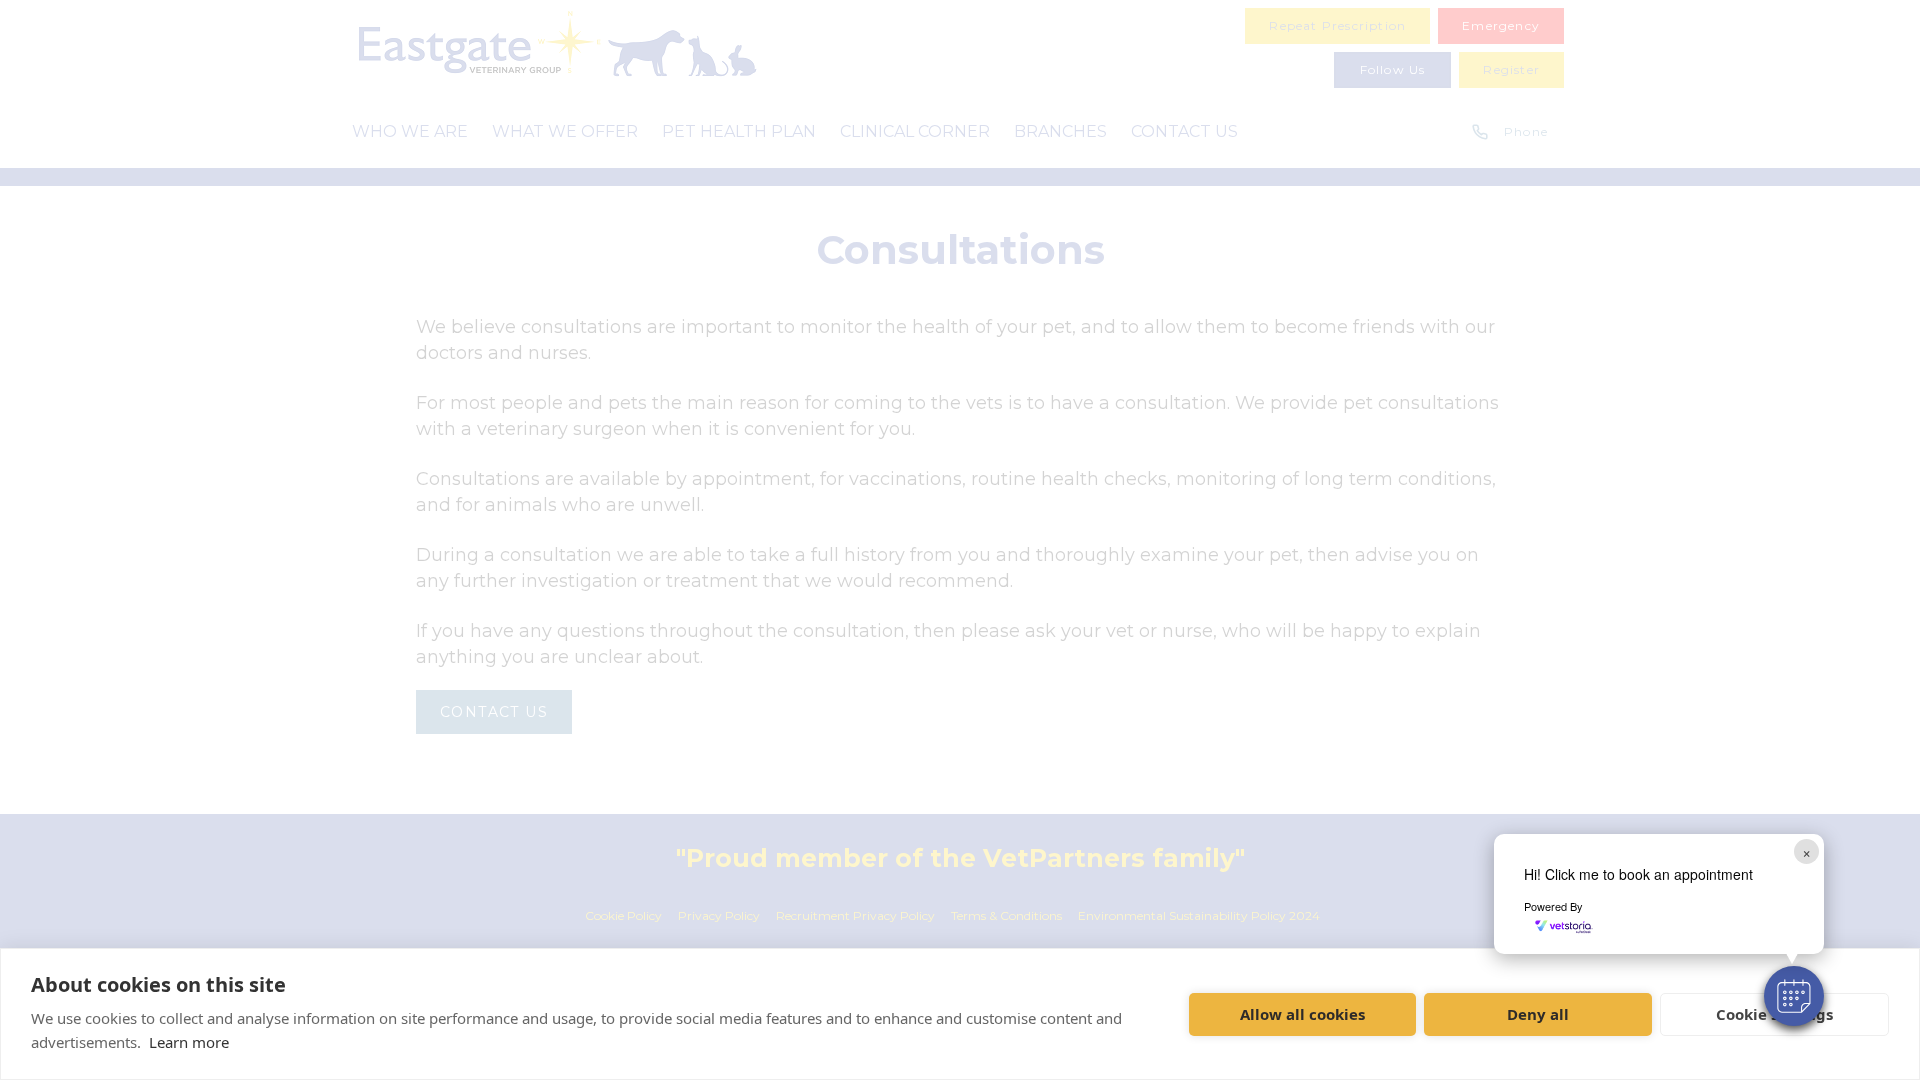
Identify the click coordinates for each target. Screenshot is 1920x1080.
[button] (1794, 996)
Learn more (189, 1042)
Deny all (1538, 1014)
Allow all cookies (1302, 1014)
